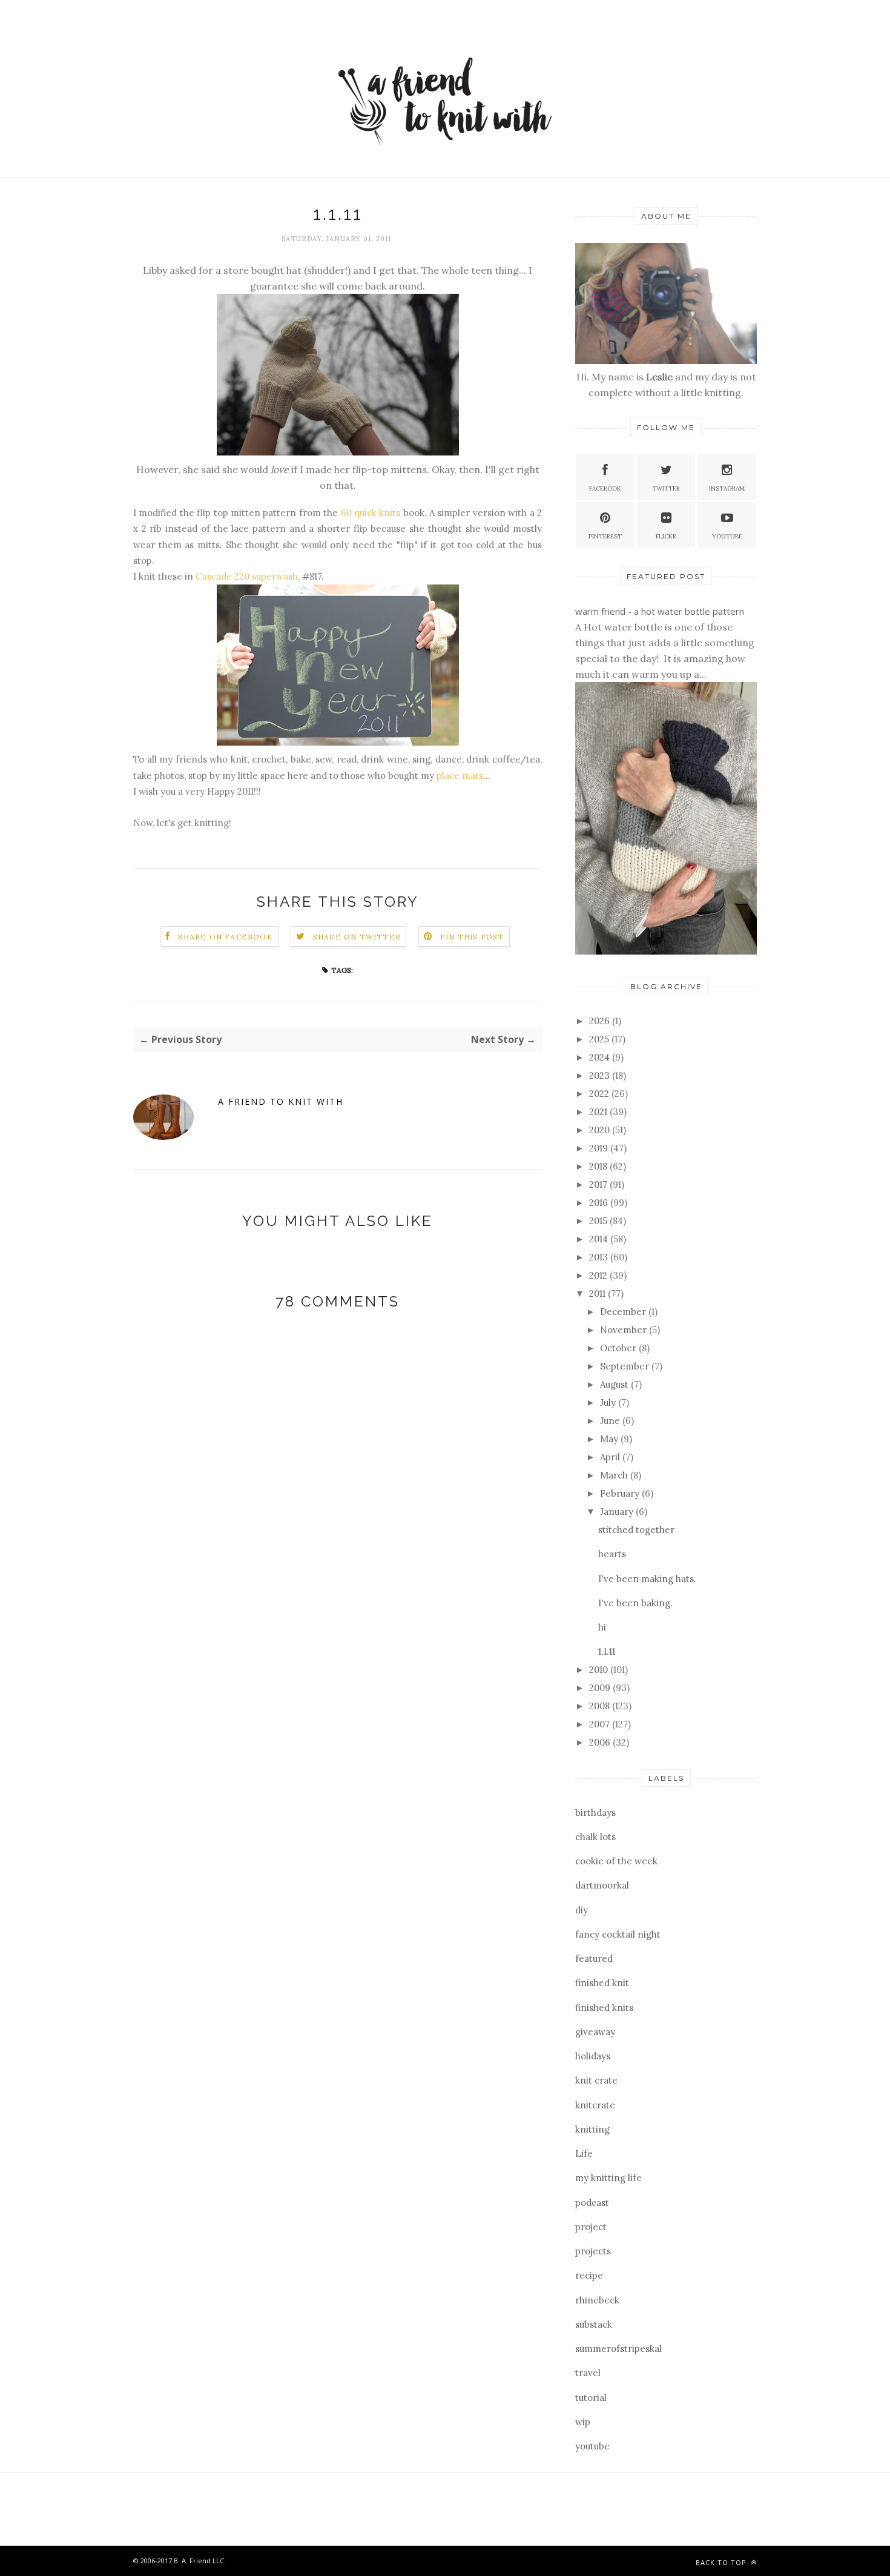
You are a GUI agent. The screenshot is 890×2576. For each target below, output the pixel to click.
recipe (589, 2275)
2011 (598, 1293)
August (615, 1384)
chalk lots (595, 1837)
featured (594, 1958)
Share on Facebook (225, 937)
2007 (601, 1724)
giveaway (595, 2032)
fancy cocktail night (618, 1934)
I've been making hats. (647, 1579)
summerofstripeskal (618, 2349)
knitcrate (595, 2105)
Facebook (605, 488)
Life (584, 2154)
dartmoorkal (602, 1885)
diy (582, 1910)
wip (583, 2422)
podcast (592, 2203)
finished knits (604, 2008)
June (611, 1421)
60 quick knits (371, 513)
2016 (600, 1203)
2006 (601, 1742)
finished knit (602, 1983)
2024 (601, 1057)
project (591, 2227)
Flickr (666, 536)
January (618, 1511)
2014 (600, 1239)
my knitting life (608, 2178)
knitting (592, 2129)
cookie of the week (616, 1861)
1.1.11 (607, 1651)
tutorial (591, 2398)
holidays (593, 2056)
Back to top (722, 2562)
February (621, 1493)
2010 (600, 1670)
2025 (600, 1039)
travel (588, 2373)
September (626, 1366)
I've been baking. (635, 1603)
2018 (599, 1166)
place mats (460, 776)
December (624, 1312)
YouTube (727, 536)
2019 (600, 1148)
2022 (600, 1094)
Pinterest (605, 536)
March (615, 1475)
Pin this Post (472, 937)
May (610, 1439)
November (625, 1330)
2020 (601, 1130)
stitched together (636, 1530)
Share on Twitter (357, 937)
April (611, 1457)
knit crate (596, 2080)
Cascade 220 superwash (247, 576)
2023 (601, 1075)
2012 (599, 1275)
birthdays (595, 1813)
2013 (600, 1257)
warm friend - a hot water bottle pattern (660, 611)
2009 (601, 1688)
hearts (612, 1554)
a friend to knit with (281, 1101)
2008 (601, 1706)
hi (602, 1627)
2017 (599, 1184)
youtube (592, 2446)
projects (593, 2251)
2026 (601, 1021)
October (619, 1348)
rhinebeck (597, 2300)
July (609, 1402)
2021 (599, 1112)
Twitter (666, 488)
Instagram (727, 488)
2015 (599, 1221)
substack (594, 2324)
